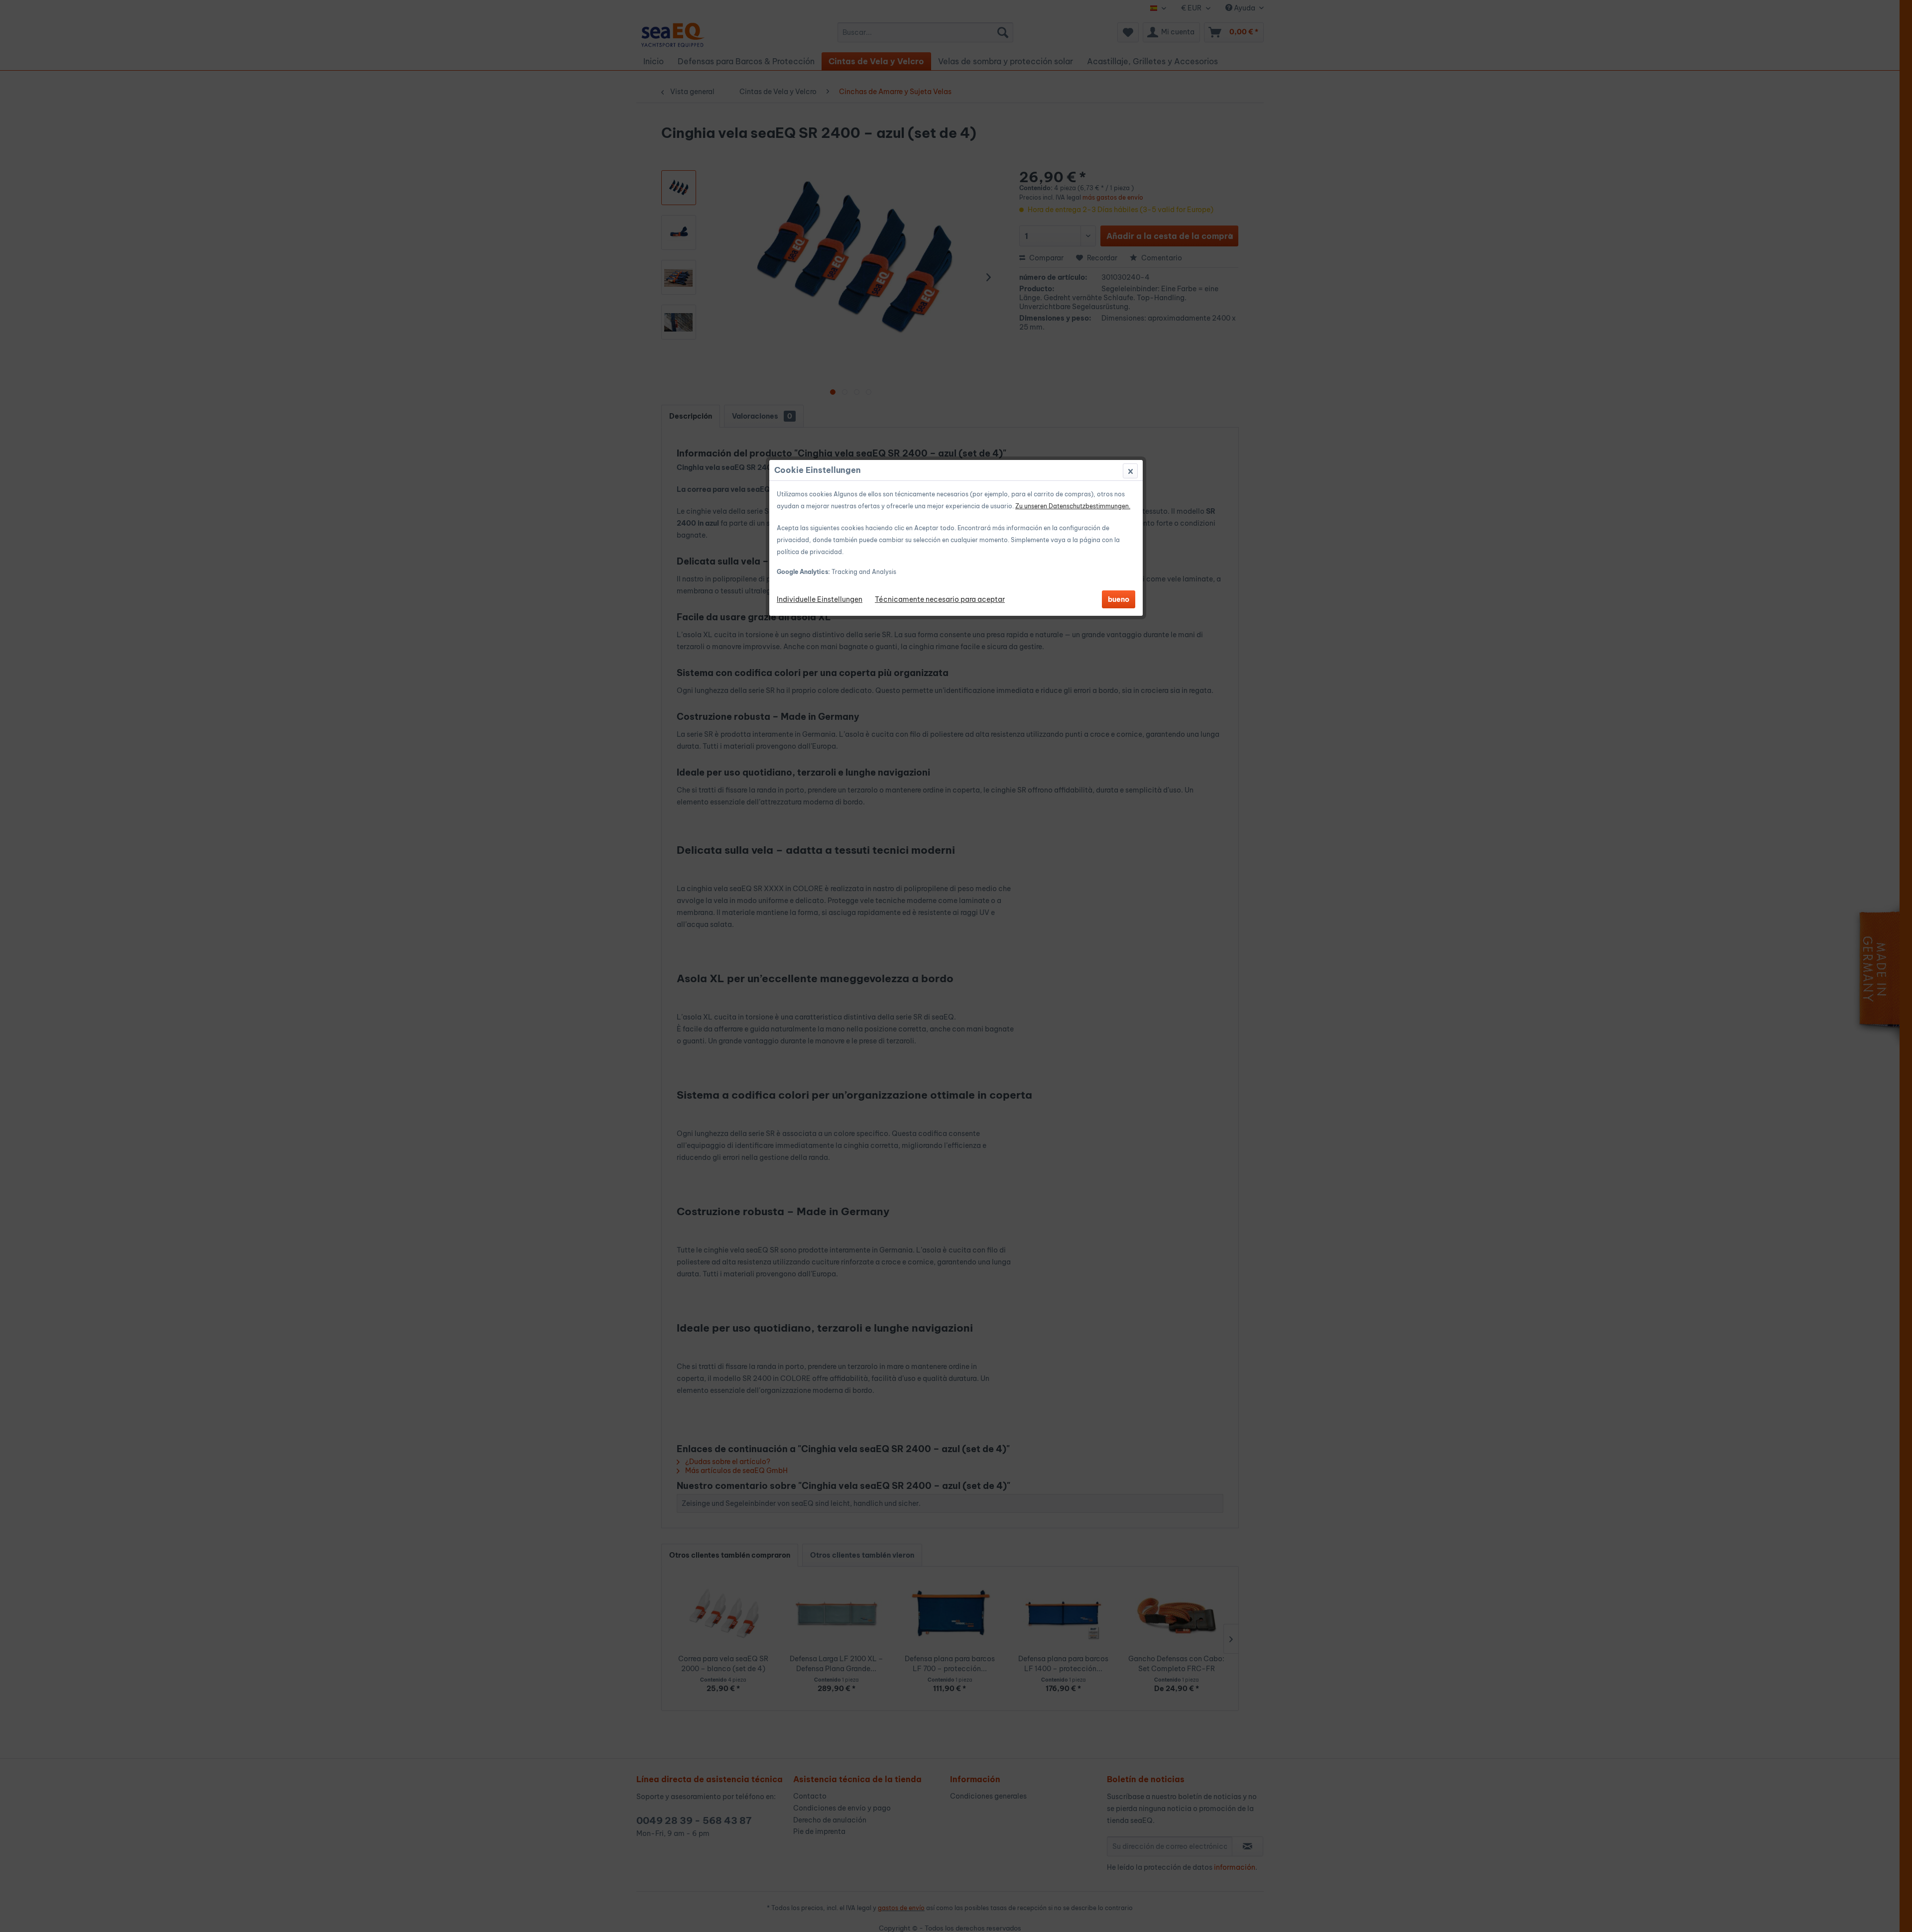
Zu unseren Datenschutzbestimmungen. (1073, 506)
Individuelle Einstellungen (820, 599)
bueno (1119, 599)
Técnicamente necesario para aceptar (940, 599)
